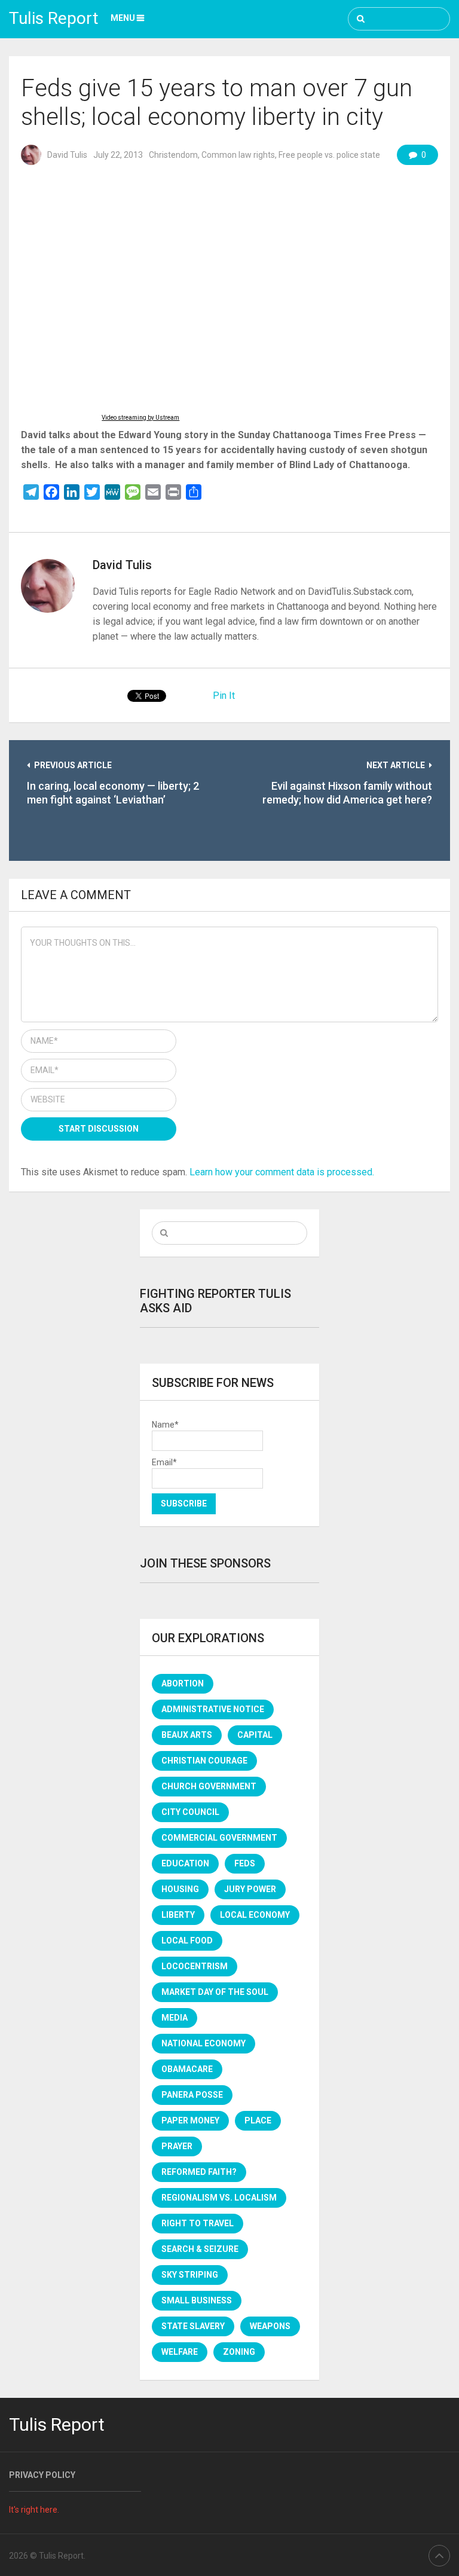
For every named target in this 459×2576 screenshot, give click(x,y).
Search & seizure (200, 2249)
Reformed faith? (199, 2172)
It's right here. (34, 2510)
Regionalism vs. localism (219, 2198)
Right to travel (198, 2223)
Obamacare (187, 2069)
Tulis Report (54, 18)
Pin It (224, 696)
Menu (123, 18)
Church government (209, 1786)
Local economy (255, 1915)
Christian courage (204, 1761)
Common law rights (238, 155)
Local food (187, 1941)
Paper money (190, 2120)
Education (185, 1863)
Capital (255, 1735)
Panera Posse (192, 2095)
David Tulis (67, 155)
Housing (180, 1889)
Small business (197, 2300)
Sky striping (190, 2275)
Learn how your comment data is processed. (282, 1172)
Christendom (173, 155)
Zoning (239, 2352)
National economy (204, 2043)
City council (190, 1812)
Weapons (270, 2326)
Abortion (183, 1683)
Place (258, 2120)
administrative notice (213, 1709)
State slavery (193, 2326)
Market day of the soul (215, 1992)
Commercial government (219, 1838)
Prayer (177, 2146)
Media (175, 2018)
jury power (250, 1889)
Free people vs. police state (329, 155)
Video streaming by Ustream (140, 418)
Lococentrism (195, 1966)
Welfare (180, 2352)
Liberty (178, 1915)
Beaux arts (187, 1735)
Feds (245, 1863)
